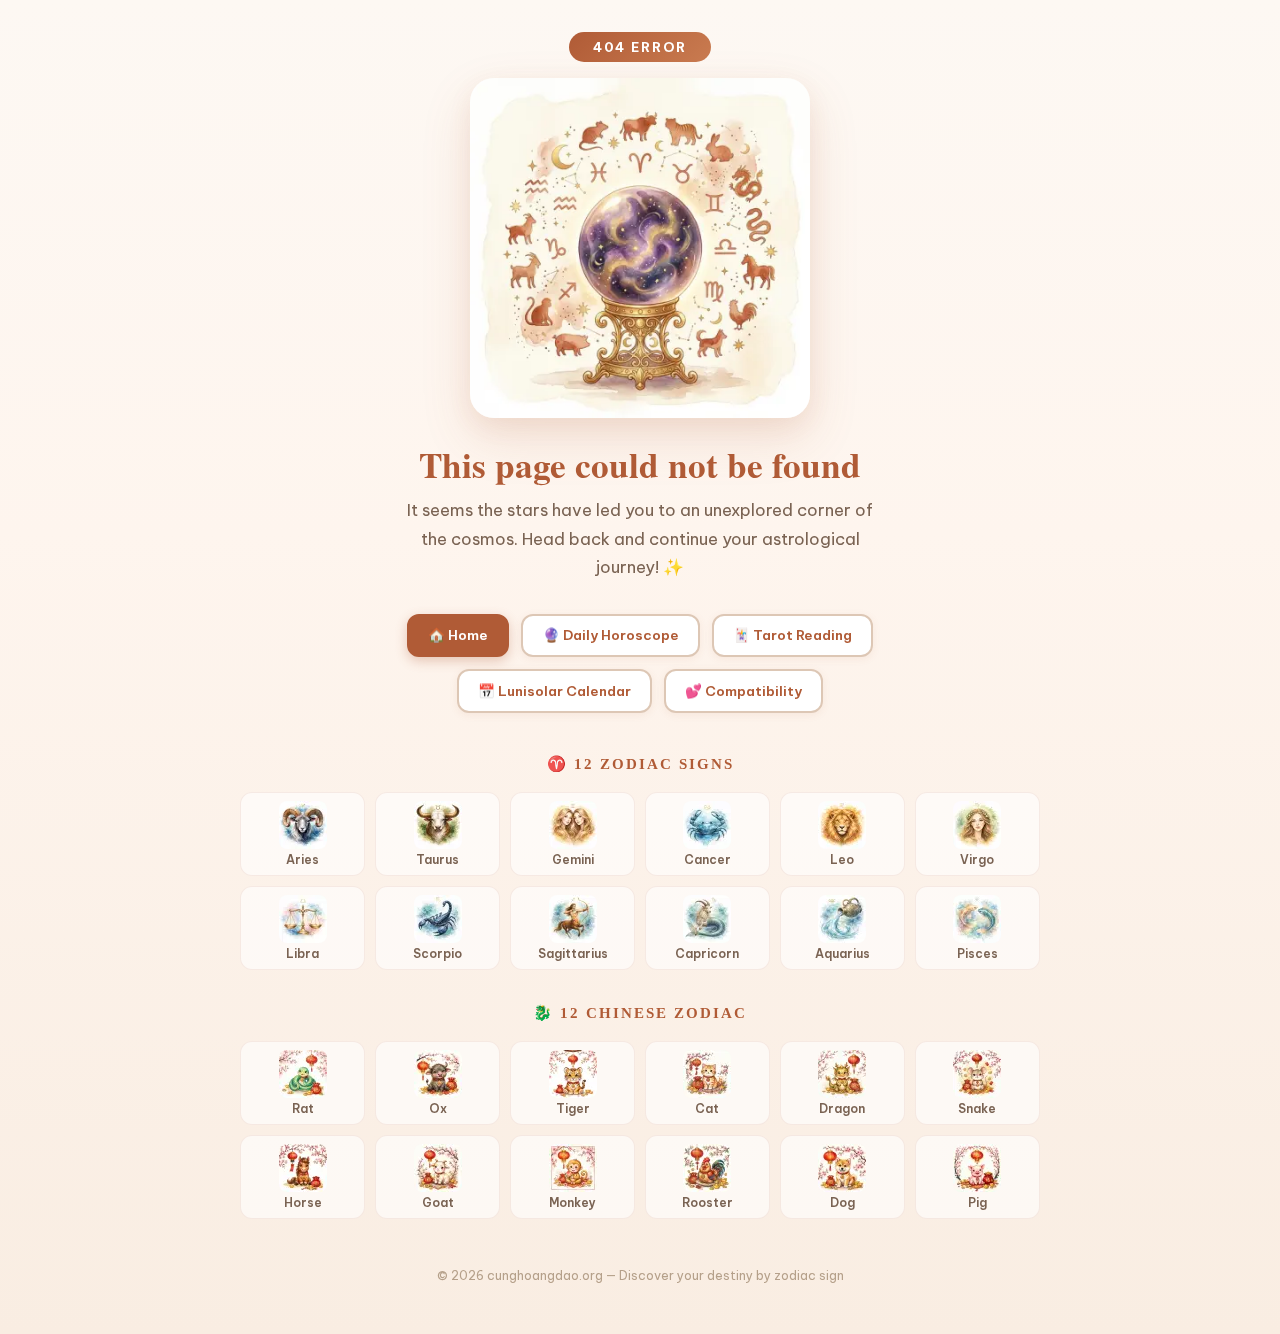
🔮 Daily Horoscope (611, 635)
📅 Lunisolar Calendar (554, 691)
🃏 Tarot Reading (792, 635)
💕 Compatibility (743, 691)
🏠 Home (458, 635)
